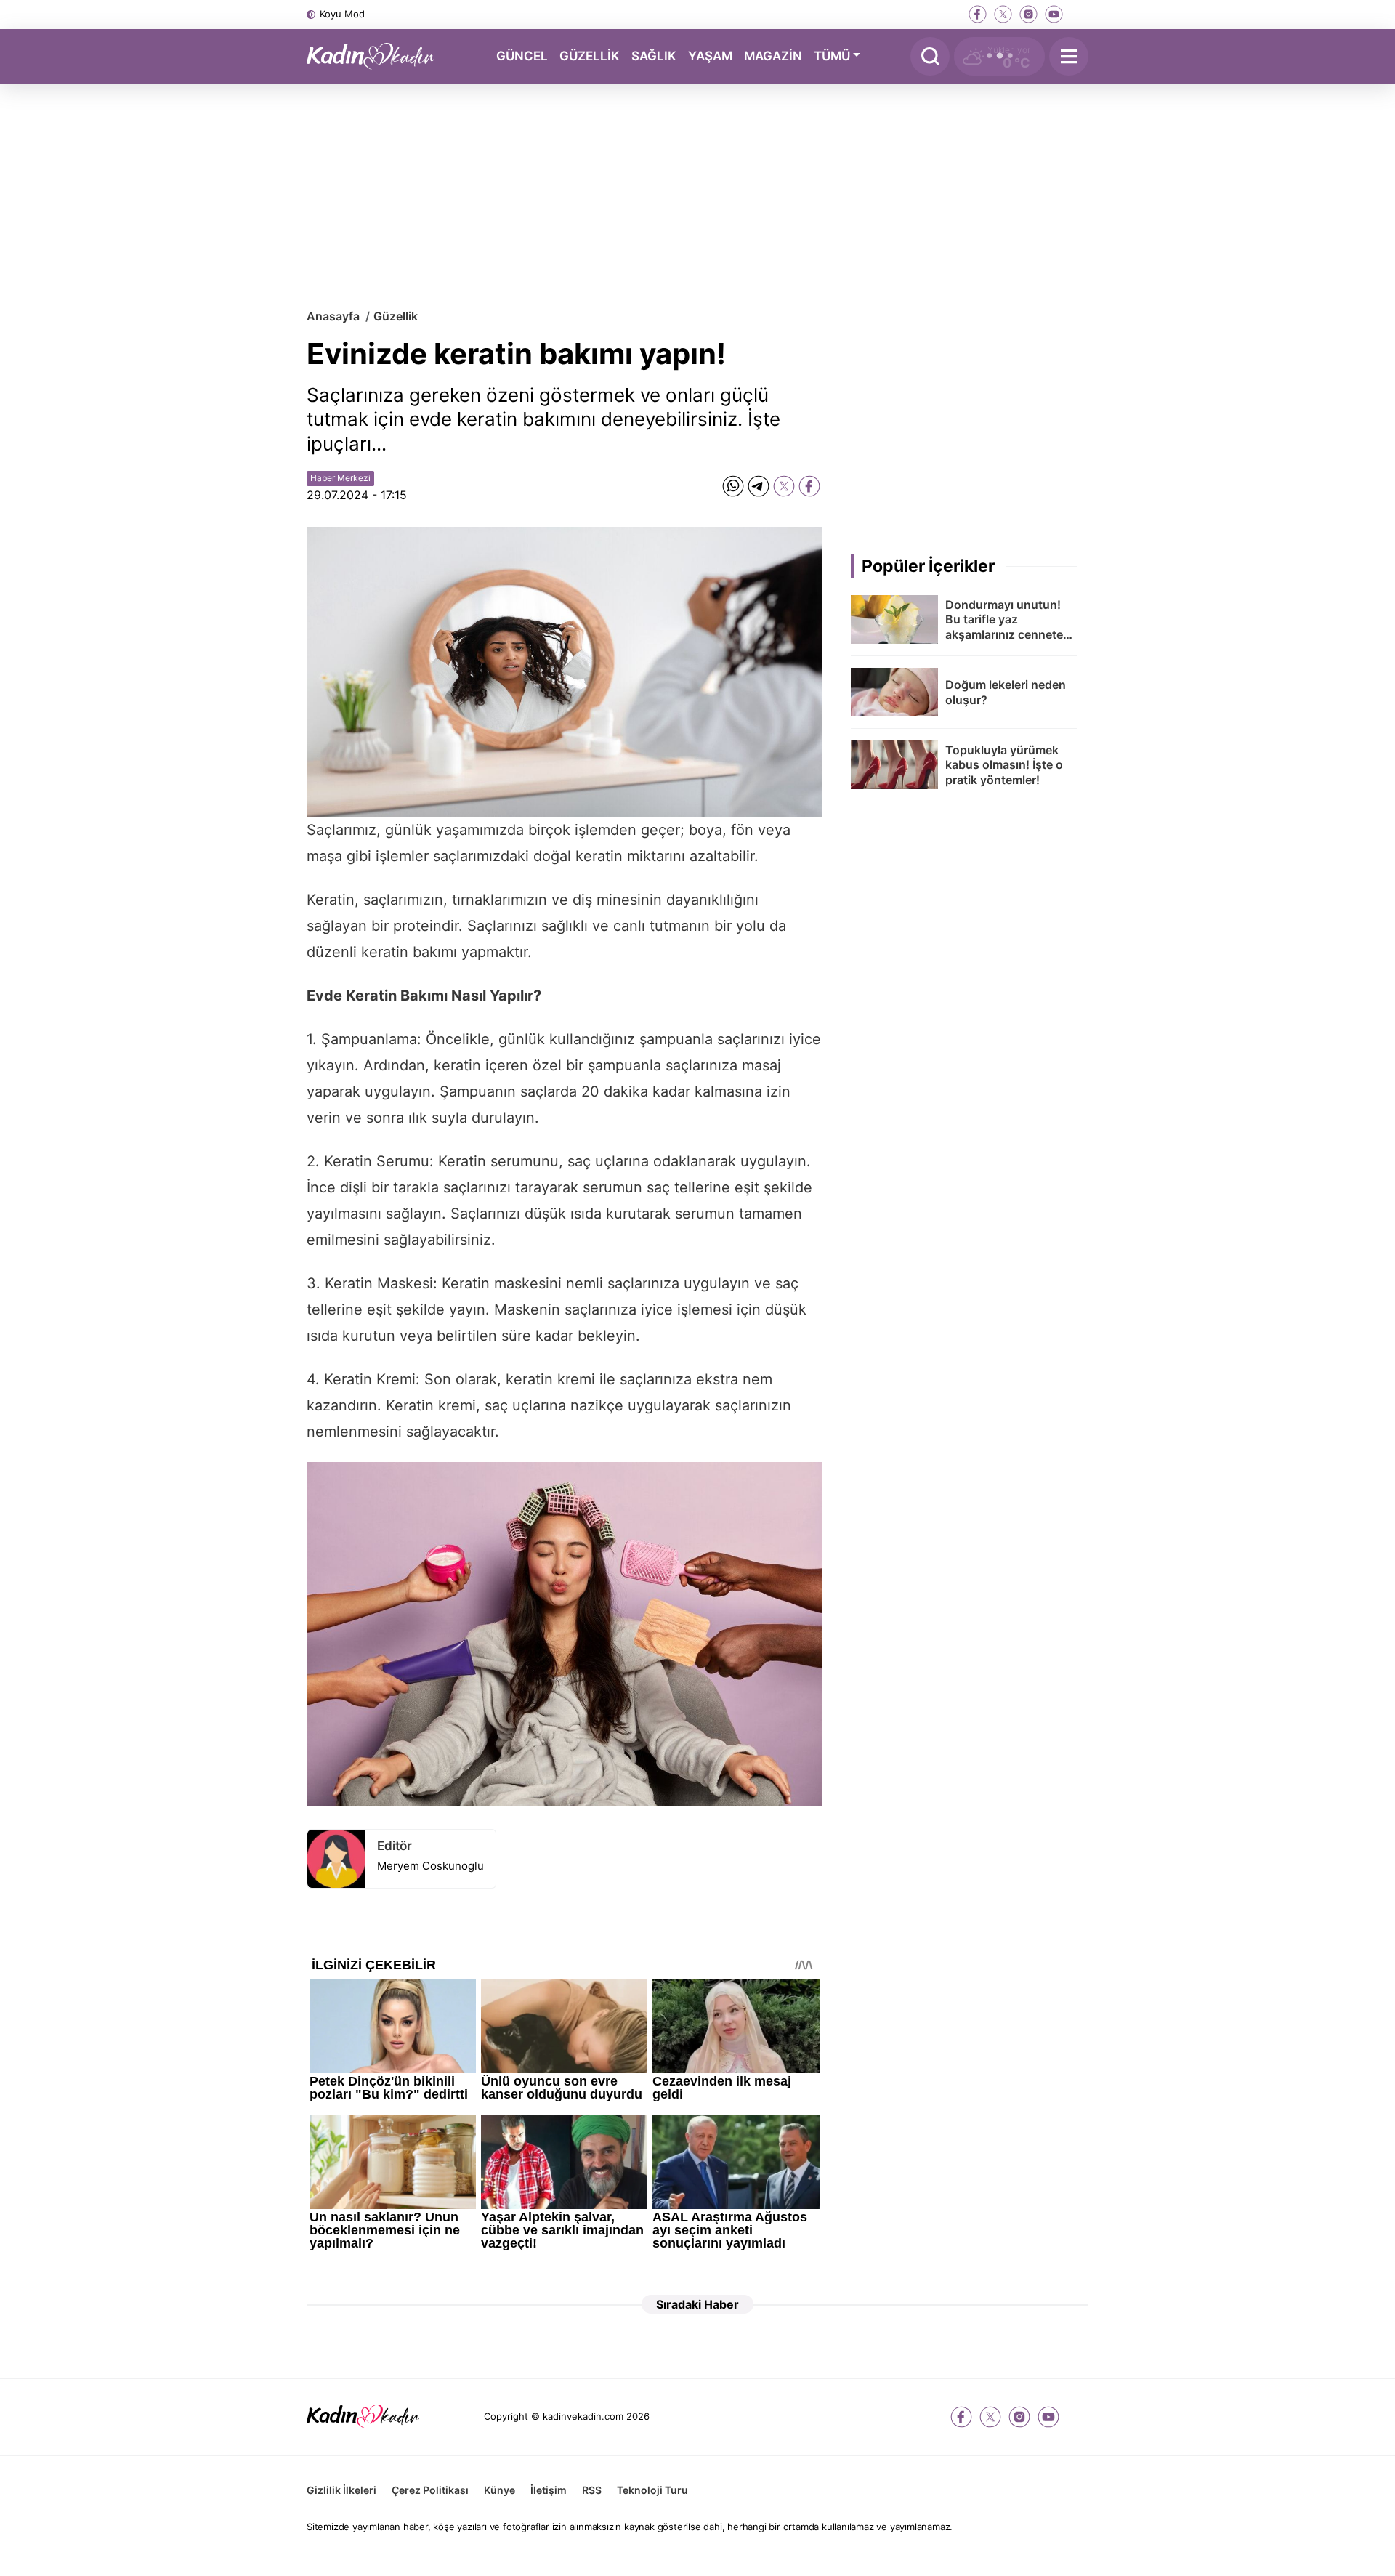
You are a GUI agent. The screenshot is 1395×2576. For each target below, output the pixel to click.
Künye (500, 2490)
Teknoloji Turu (652, 2490)
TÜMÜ (832, 55)
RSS (592, 2490)
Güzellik (396, 316)
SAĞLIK (654, 55)
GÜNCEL (522, 55)
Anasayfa (333, 316)
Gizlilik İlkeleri (341, 2490)
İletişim (549, 2490)
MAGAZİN (773, 55)
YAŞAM (710, 55)
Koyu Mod (342, 14)
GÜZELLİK (590, 55)
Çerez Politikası (430, 2490)
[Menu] (1069, 56)
